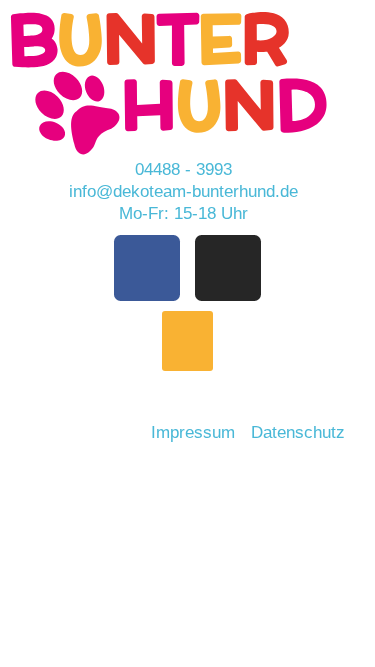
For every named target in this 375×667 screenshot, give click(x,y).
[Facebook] (147, 268)
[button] (187, 341)
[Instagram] (228, 268)
